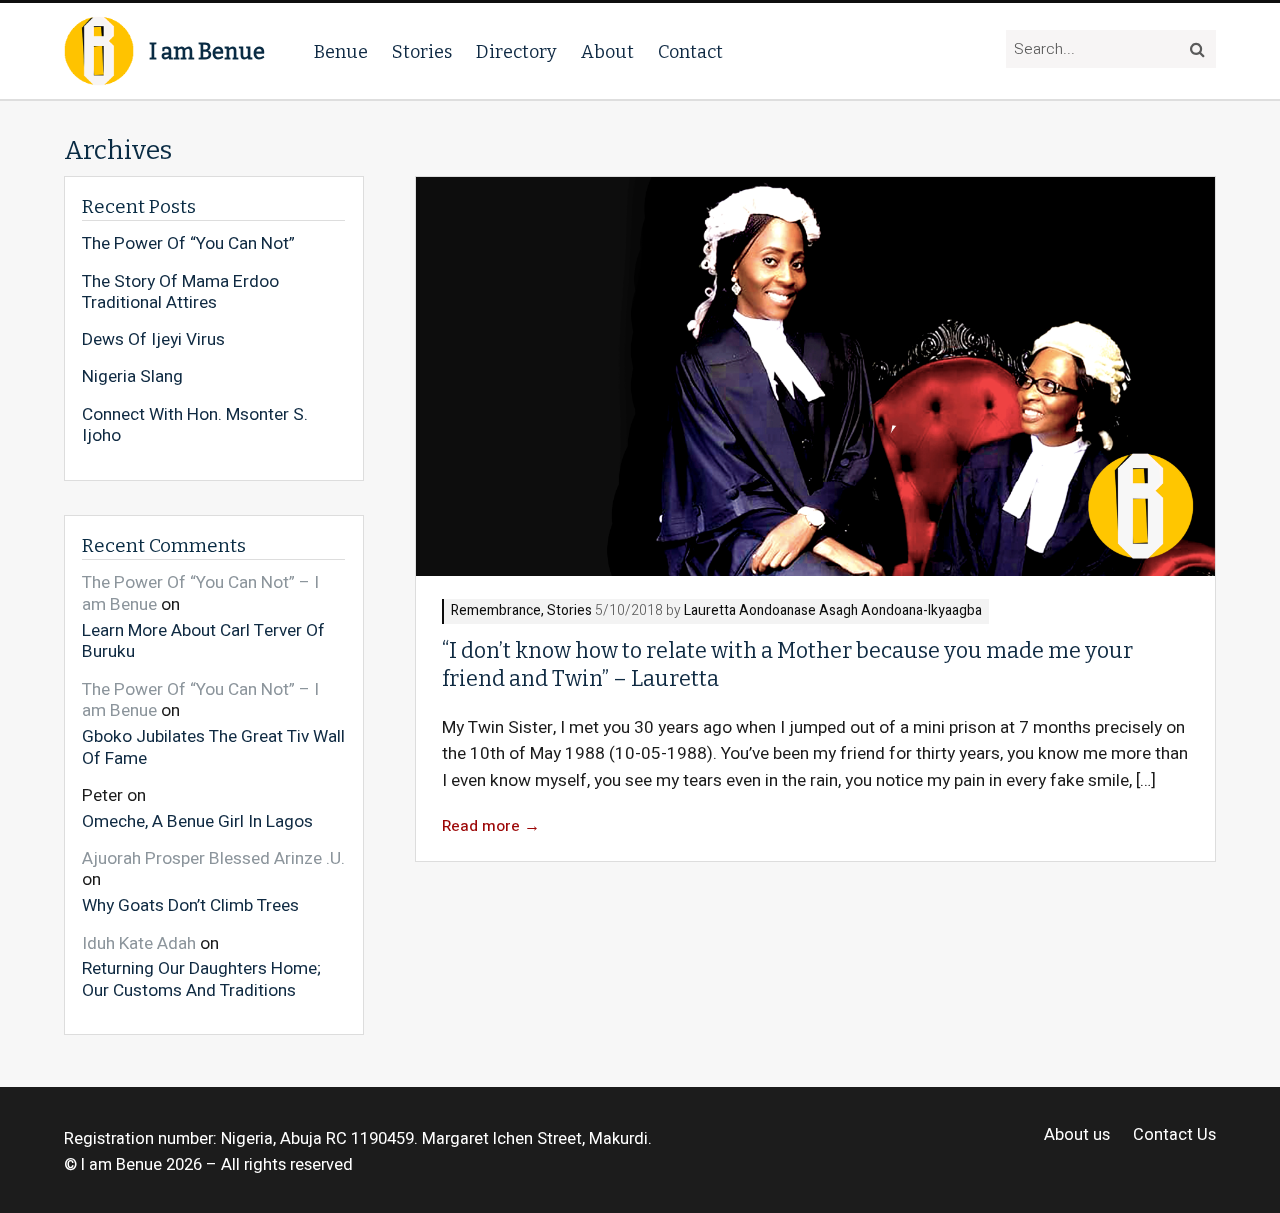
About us (1077, 1135)
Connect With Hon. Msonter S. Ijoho (195, 425)
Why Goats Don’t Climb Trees (190, 905)
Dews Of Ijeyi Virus (153, 340)
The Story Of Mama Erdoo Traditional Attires (180, 292)
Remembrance (496, 611)
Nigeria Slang (132, 377)
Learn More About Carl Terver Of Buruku (203, 640)
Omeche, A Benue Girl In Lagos (197, 820)
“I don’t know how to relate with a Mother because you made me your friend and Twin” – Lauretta (787, 664)
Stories (422, 52)
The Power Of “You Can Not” (188, 244)
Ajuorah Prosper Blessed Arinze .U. (213, 858)
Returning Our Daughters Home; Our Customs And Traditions (201, 978)
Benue (341, 52)
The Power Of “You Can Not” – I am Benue (200, 593)
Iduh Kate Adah (139, 943)
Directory (516, 52)
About (607, 52)
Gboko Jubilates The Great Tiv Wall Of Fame (213, 746)
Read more (491, 826)
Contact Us (1174, 1135)
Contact (690, 52)
